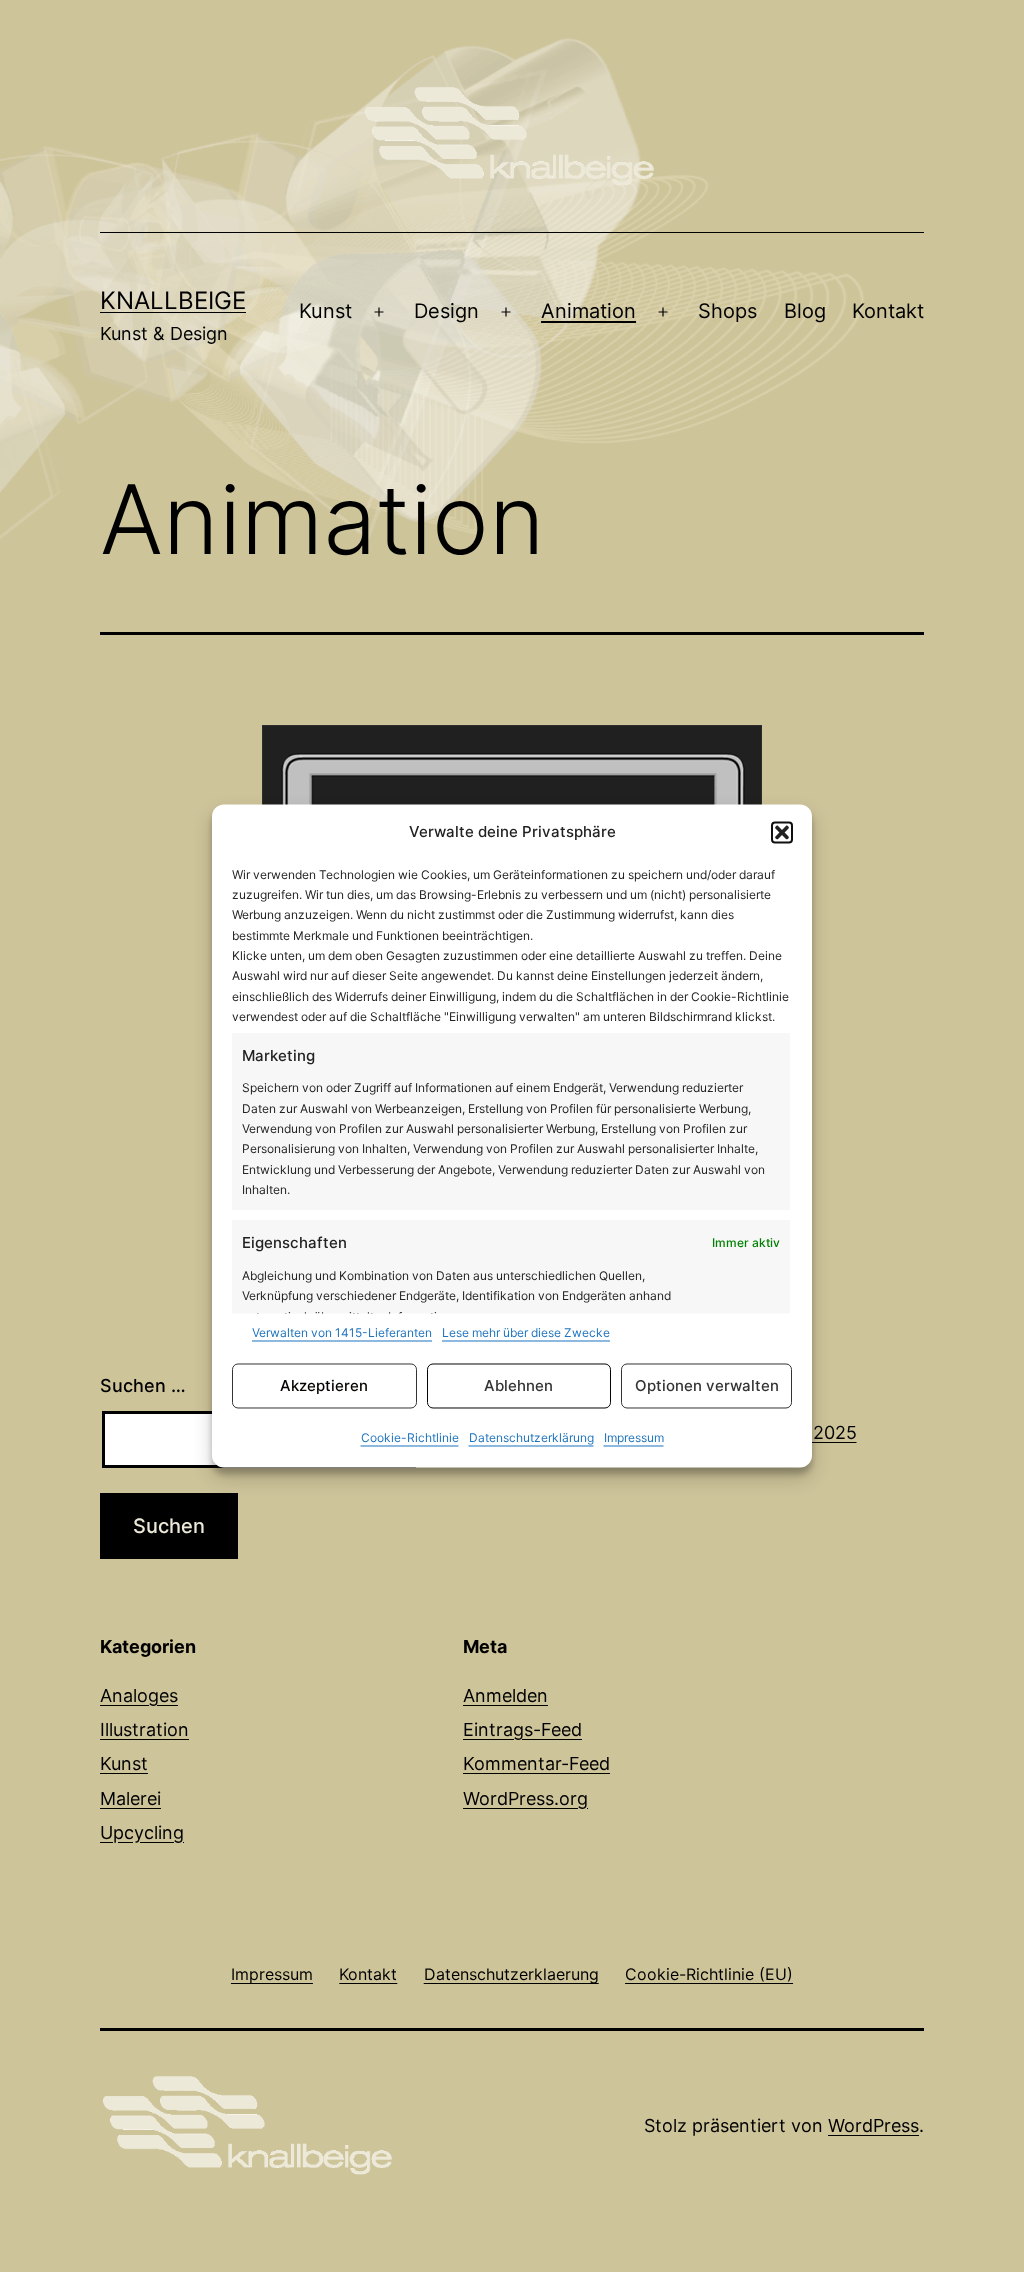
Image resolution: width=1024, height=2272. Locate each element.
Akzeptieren (324, 1385)
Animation (588, 311)
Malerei (130, 1798)
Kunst (325, 311)
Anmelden (505, 1695)
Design (446, 311)
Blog (805, 311)
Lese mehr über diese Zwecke (526, 1332)
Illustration (144, 1729)
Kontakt (888, 311)
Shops (727, 311)
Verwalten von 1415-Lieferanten (342, 1332)
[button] (782, 832)
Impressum (634, 1438)
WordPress (873, 2125)
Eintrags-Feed (522, 1729)
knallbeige (173, 300)
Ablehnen (518, 1385)
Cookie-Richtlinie (410, 1438)
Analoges (139, 1695)
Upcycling (142, 1832)
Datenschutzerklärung (531, 1438)
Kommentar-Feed (536, 1763)
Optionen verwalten (707, 1385)
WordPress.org (525, 1798)
